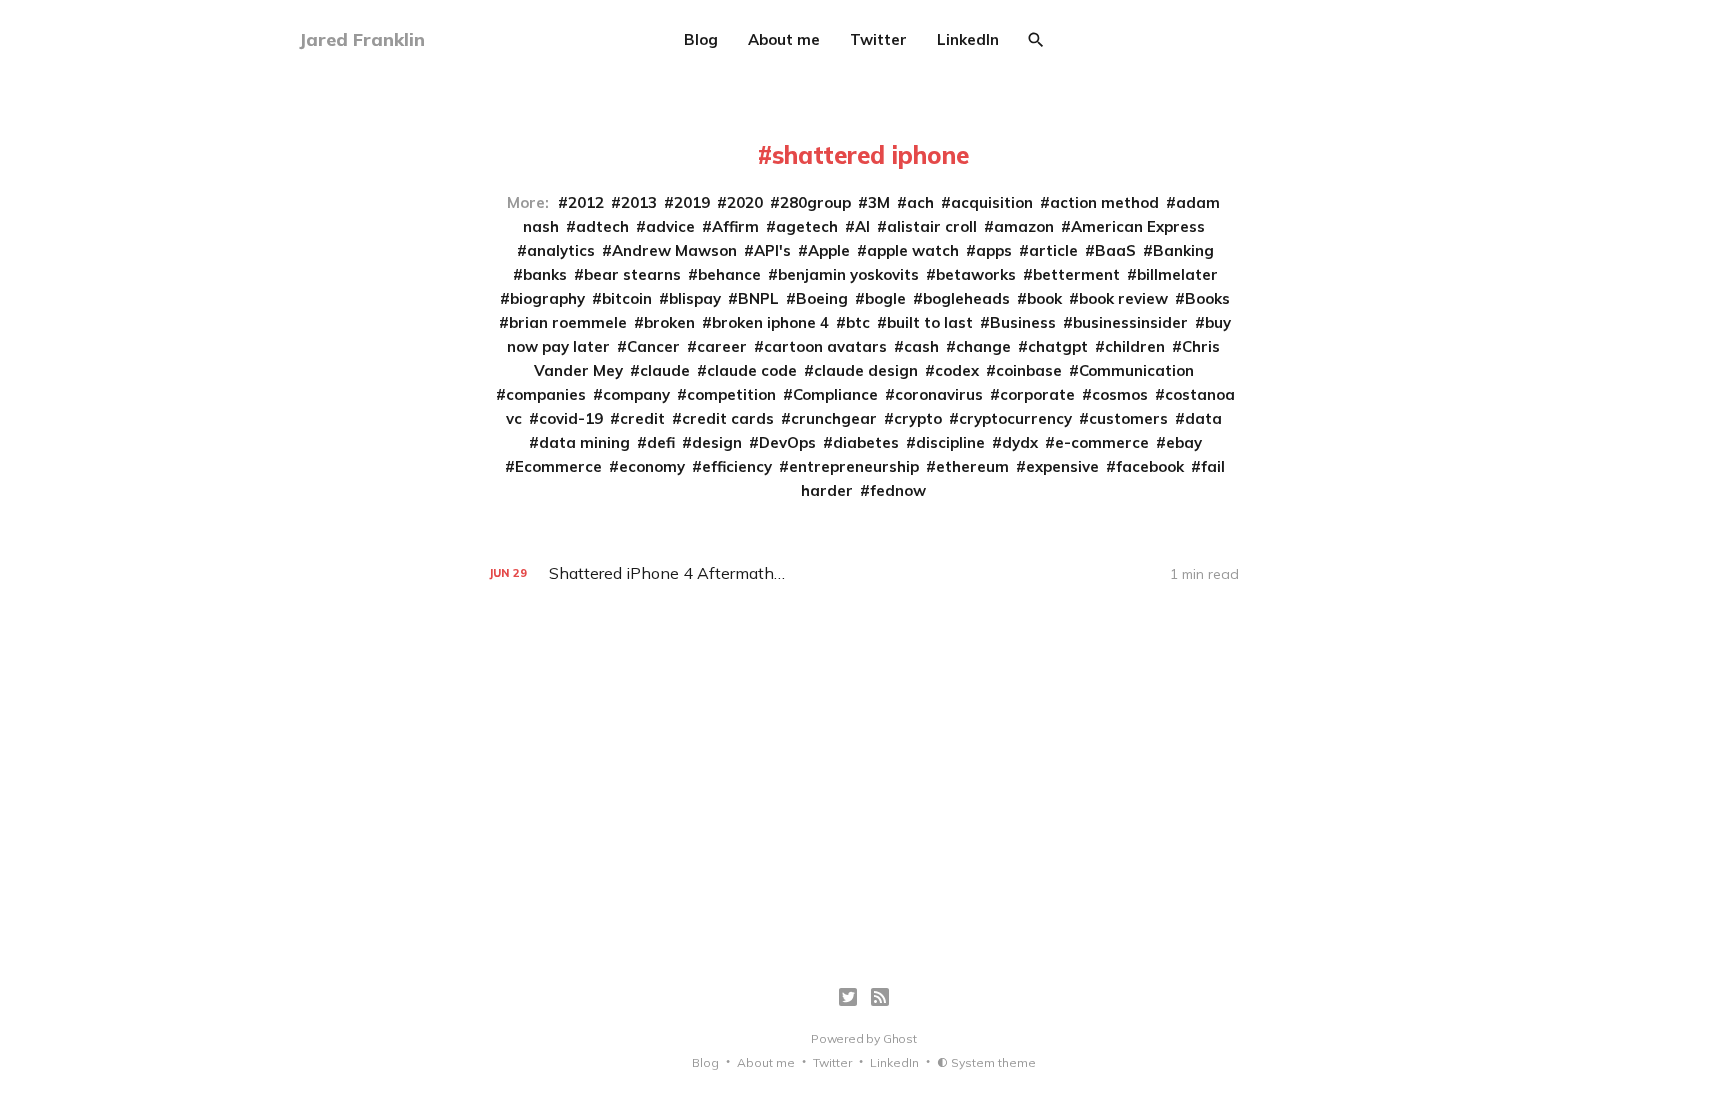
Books (1207, 298)
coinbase (1029, 370)
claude (665, 370)
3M (879, 202)
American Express (1138, 226)
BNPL (758, 298)
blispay (695, 298)
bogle (885, 298)
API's (772, 250)
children (1135, 346)
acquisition (992, 202)
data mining (584, 442)
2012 (586, 202)
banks (545, 274)
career (722, 346)
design (717, 442)
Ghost (900, 1038)
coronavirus (939, 394)
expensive (1062, 466)
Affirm (735, 226)
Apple (829, 250)
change (983, 346)
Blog (701, 39)
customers (1128, 418)
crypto (918, 418)
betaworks (976, 274)
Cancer (653, 346)
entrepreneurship (854, 466)
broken (669, 322)
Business (1023, 322)
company (636, 394)
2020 (745, 202)
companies (546, 394)
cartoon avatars (825, 346)
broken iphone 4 (770, 322)
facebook (1150, 466)
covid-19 (571, 418)
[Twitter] (848, 997)
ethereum (972, 466)
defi (661, 442)
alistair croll (932, 226)
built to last (930, 322)
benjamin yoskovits (848, 274)
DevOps (787, 442)
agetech (807, 226)
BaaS (1115, 250)
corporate (1037, 394)
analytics (561, 250)
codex (957, 370)
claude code (752, 370)
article (1053, 250)
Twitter (878, 39)
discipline (950, 442)
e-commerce (1102, 442)
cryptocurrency (1015, 418)
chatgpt (1058, 346)
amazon (1024, 226)
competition (731, 394)
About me (784, 39)
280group (815, 202)
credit (642, 418)
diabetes (866, 442)
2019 (692, 202)
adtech (602, 226)
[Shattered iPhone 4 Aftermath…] (864, 573)
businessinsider (1130, 322)
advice (670, 226)
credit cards (728, 418)
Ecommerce (558, 466)
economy (652, 466)
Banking (1183, 250)
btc (858, 322)
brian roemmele (568, 322)
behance (729, 274)
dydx (1020, 442)
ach (920, 202)
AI (862, 226)
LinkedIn (968, 39)
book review (1123, 298)
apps (994, 250)
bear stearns (632, 274)
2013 (639, 202)
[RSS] (880, 997)
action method (1104, 202)
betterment (1076, 274)
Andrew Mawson (674, 250)
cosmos (1120, 394)
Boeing (822, 298)
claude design (866, 370)
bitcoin (627, 298)
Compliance (835, 394)
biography (547, 298)
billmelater (1177, 274)
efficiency (737, 466)
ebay (1184, 442)
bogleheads (966, 298)
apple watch (913, 250)
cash (921, 346)
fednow (898, 490)
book (1044, 298)
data (1203, 418)
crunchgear (834, 418)
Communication (1136, 370)
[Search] (1036, 40)
